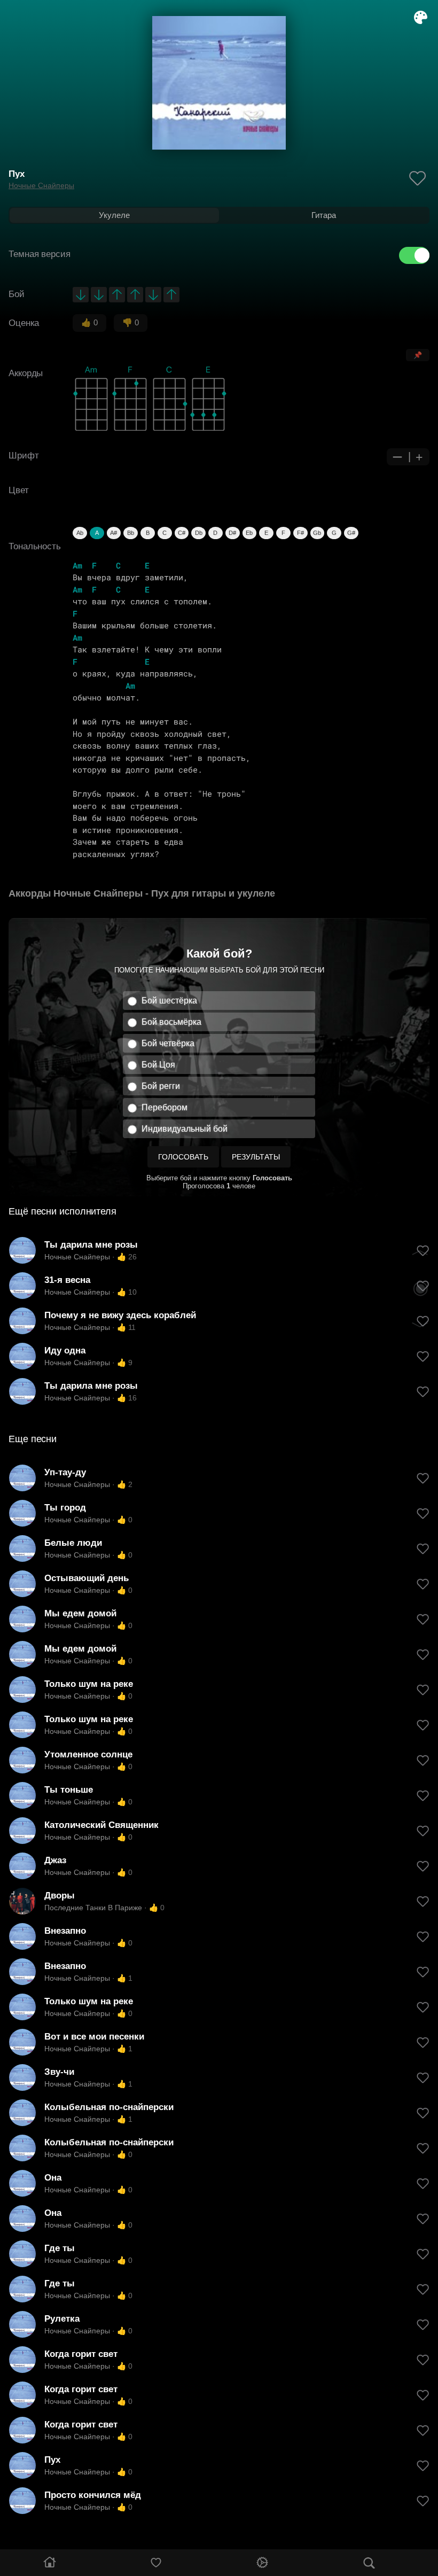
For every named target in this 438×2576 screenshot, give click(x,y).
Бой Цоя (158, 1065)
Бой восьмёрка (171, 1022)
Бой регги (161, 1086)
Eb (249, 533)
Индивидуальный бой (185, 1129)
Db (199, 533)
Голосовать (183, 1157)
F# (300, 533)
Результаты (256, 1157)
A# (114, 533)
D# (232, 533)
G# (351, 533)
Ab (80, 533)
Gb (317, 533)
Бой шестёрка (169, 1001)
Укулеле (114, 215)
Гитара (324, 215)
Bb (131, 533)
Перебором (165, 1107)
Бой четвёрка (168, 1043)
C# (182, 533)
